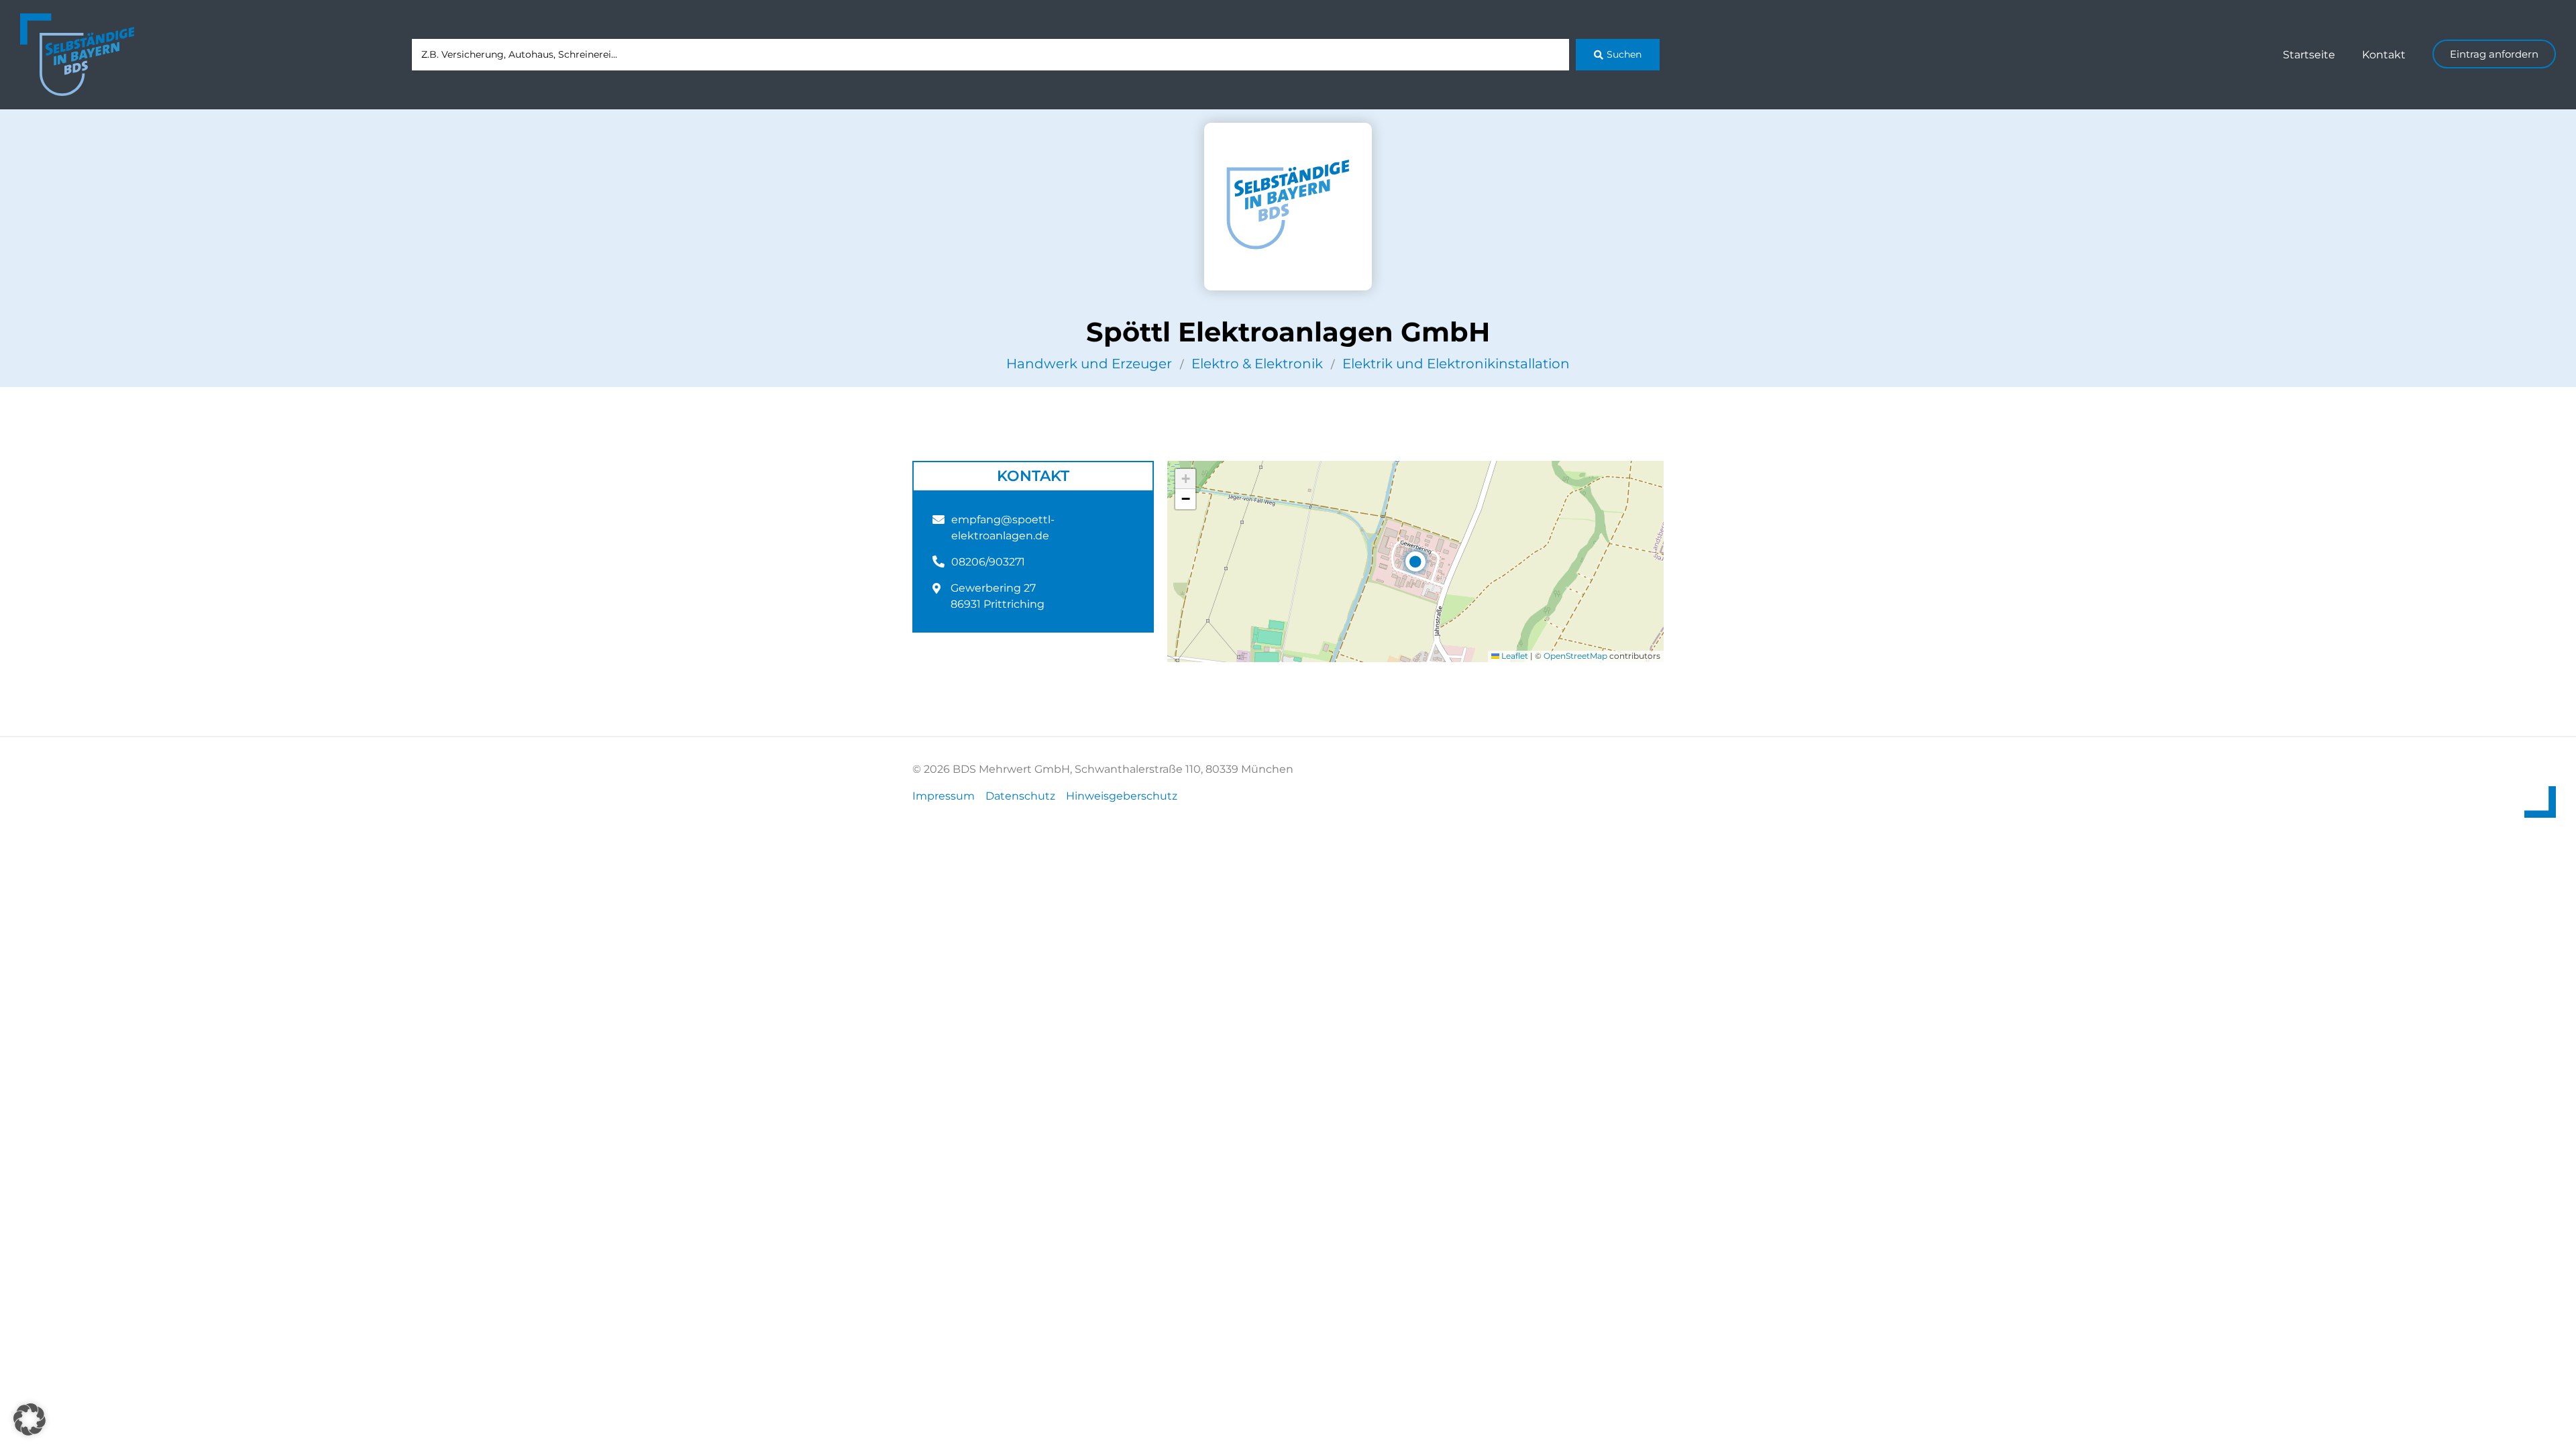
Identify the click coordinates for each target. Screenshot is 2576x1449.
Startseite (2309, 55)
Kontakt (2384, 55)
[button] (1415, 561)
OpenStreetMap (1575, 656)
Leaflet (1514, 656)
